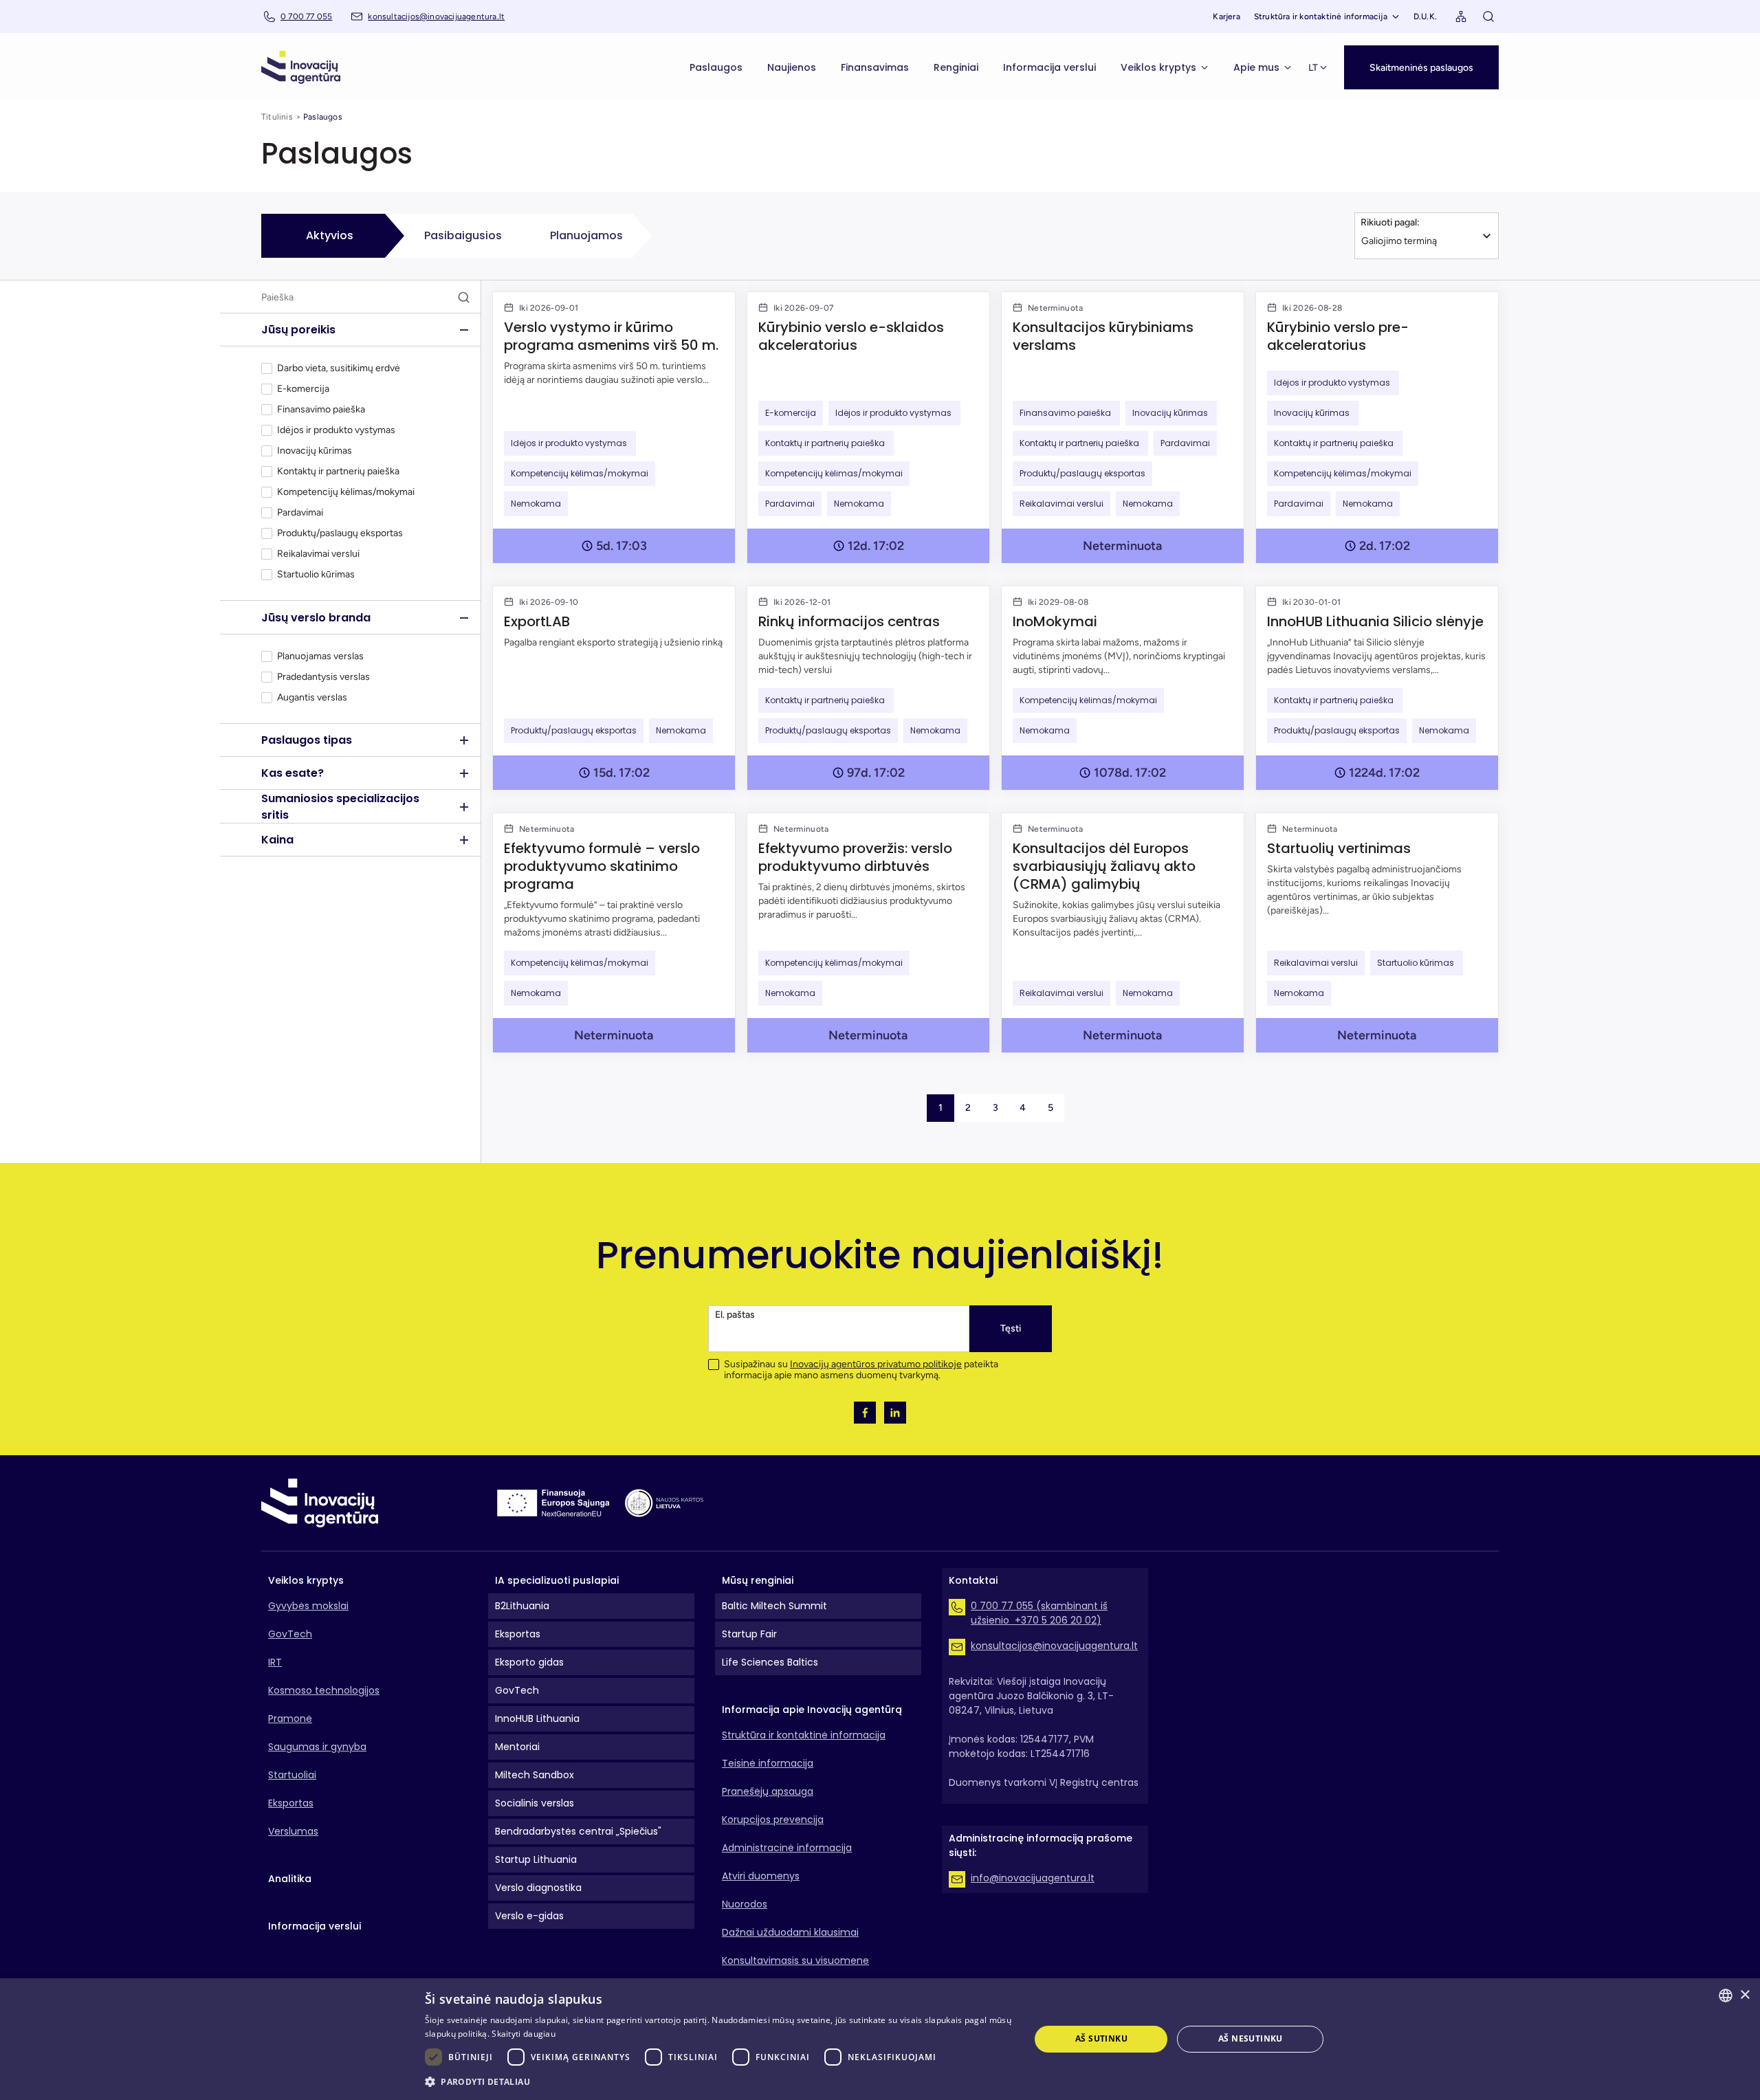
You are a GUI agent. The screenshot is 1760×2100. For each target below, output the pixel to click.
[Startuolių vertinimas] (1377, 933)
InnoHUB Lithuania (537, 1718)
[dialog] (880, 2039)
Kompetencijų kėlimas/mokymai (346, 492)
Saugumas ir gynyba (317, 1747)
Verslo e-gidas (529, 1916)
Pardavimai (300, 513)
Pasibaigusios (463, 235)
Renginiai (956, 67)
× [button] (1745, 1995)
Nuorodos (745, 1904)
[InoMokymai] (1123, 688)
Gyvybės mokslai (308, 1606)
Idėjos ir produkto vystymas (337, 430)
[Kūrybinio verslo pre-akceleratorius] (1377, 428)
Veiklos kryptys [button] (1158, 67)
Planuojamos (586, 235)
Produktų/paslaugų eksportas (340, 533)
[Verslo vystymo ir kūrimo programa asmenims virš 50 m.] (614, 428)
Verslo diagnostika (538, 1888)
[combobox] (1726, 1996)
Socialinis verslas (535, 1803)
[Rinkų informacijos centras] (868, 688)
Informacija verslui (1049, 67)
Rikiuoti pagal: (1390, 222)
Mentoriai (517, 1747)
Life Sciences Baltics (770, 1662)
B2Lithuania (522, 1606)
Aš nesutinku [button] (1251, 2038)
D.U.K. (1425, 16)
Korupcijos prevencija (773, 1820)
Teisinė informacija (768, 1763)
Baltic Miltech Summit (774, 1606)
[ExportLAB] (614, 688)
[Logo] (301, 67)
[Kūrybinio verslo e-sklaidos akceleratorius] (868, 428)
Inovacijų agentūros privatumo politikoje (876, 1364)
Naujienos (792, 67)
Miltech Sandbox (535, 1775)
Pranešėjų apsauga (768, 1791)
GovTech (290, 1634)
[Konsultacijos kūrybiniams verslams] (1123, 428)
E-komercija (303, 389)
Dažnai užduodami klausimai (790, 1932)
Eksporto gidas (529, 1662)
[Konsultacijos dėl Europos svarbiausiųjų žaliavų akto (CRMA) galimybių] (1123, 933)
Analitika (290, 1879)
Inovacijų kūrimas (316, 451)
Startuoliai (292, 1775)
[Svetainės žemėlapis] (1461, 16)
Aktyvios (330, 235)
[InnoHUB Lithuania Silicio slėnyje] (1377, 688)
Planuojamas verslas (320, 656)
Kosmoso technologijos (324, 1690)
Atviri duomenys (761, 1876)
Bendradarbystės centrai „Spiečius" (578, 1831)
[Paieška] (1488, 16)
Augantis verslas (312, 698)
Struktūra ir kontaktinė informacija (1321, 16)
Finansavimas (875, 67)
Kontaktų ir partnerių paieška (339, 472)
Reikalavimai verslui (318, 554)
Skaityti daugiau (524, 2034)
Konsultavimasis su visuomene (795, 1960)
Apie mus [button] (1256, 67)
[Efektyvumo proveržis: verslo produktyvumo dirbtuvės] (868, 933)
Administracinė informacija (787, 1848)
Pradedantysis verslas (323, 677)
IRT (275, 1662)
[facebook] (865, 1413)
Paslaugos (716, 67)
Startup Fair (749, 1634)
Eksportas (291, 1803)
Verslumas (293, 1831)
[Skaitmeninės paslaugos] (1421, 53)
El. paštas (735, 1315)
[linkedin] (895, 1413)
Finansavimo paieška (322, 410)
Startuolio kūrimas (317, 575)
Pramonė (290, 1718)
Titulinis (277, 117)
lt (1313, 68)
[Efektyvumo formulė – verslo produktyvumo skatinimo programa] (614, 933)
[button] (1421, 67)
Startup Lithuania (536, 1859)
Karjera (1226, 16)
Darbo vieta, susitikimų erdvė (339, 368)
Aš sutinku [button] (1101, 2038)
